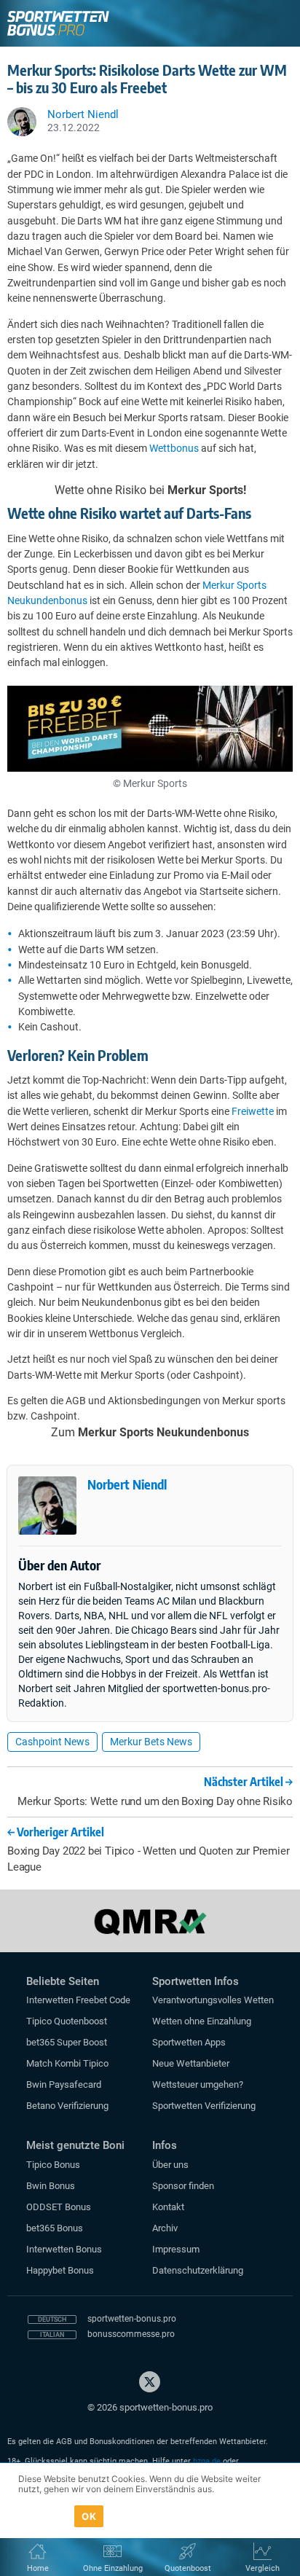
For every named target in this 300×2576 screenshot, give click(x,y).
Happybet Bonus (60, 2270)
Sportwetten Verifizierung (204, 2106)
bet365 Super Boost (67, 2042)
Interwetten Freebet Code (78, 2000)
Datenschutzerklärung (198, 2270)
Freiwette (253, 1111)
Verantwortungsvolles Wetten (213, 2000)
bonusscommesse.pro (131, 2334)
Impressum (176, 2249)
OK (89, 2516)
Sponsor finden (183, 2186)
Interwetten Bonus (64, 2249)
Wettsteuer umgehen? (198, 2084)
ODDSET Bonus (59, 2207)
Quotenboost (188, 2568)
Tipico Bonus (53, 2165)
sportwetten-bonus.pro (132, 2319)
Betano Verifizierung (67, 2106)
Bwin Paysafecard (64, 2084)
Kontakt (168, 2207)
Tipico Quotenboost (67, 2021)
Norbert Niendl (127, 1484)
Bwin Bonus (51, 2186)
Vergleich (262, 2568)
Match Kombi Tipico (67, 2063)
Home (38, 2568)
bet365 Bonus (55, 2228)
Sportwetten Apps (189, 2042)
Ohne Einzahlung (113, 2568)
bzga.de (207, 2461)
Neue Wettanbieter (191, 2063)
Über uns (170, 2165)
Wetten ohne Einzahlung (202, 2021)
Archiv (165, 2228)
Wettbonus (174, 448)
